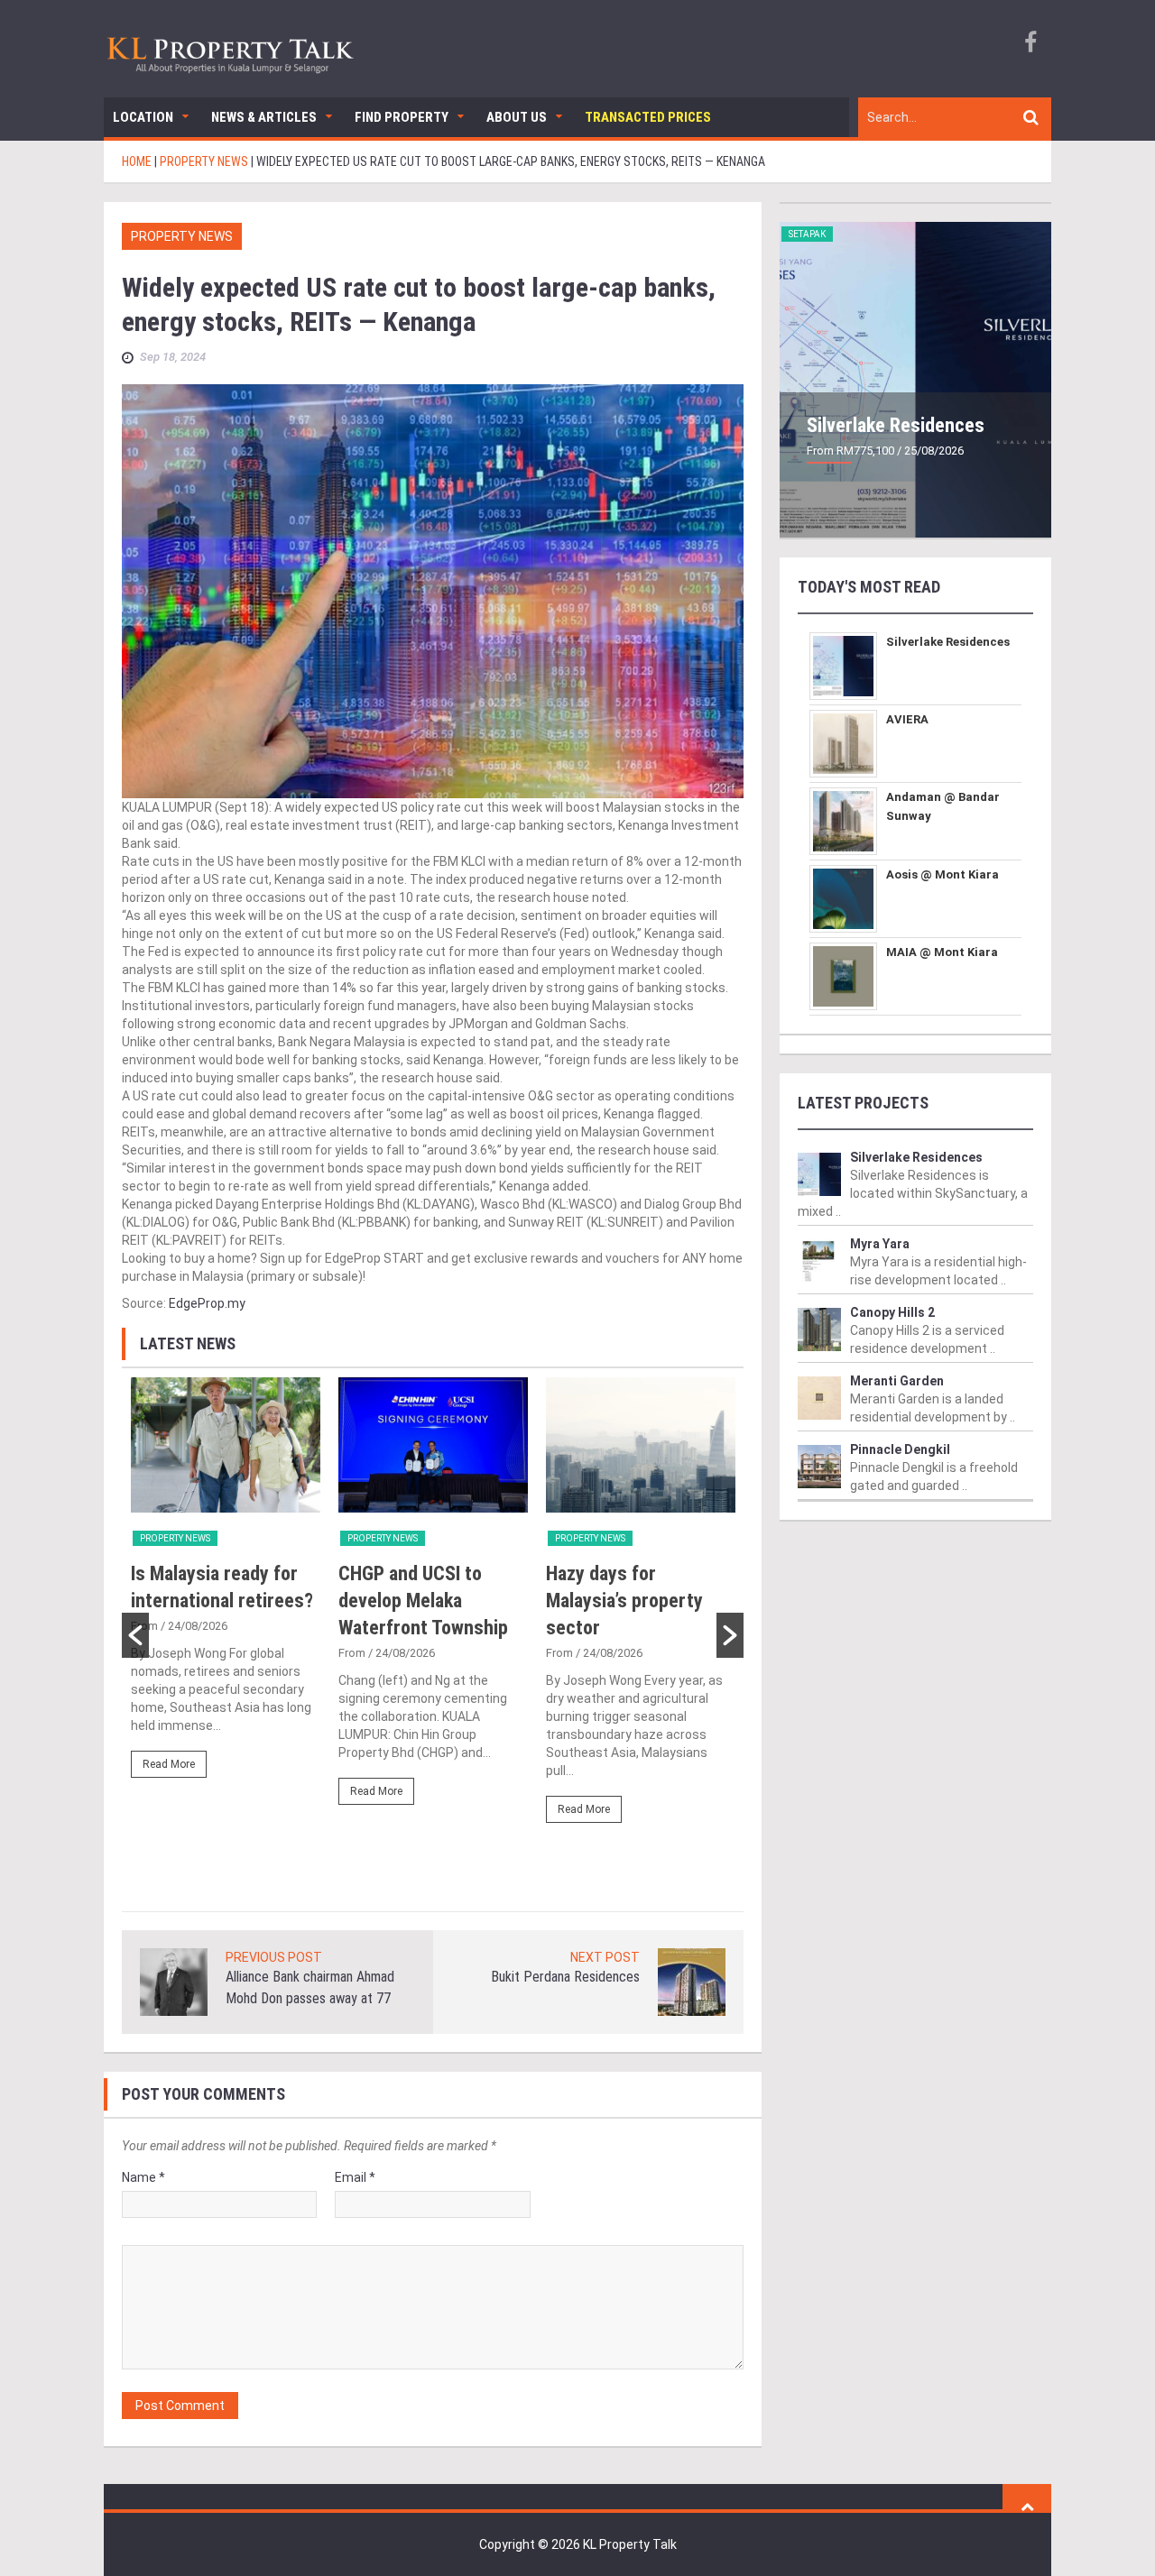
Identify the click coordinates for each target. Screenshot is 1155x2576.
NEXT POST (605, 1957)
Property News (182, 236)
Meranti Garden (897, 1381)
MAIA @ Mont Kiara (942, 952)
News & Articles (264, 117)
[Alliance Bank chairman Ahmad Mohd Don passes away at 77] (174, 1982)
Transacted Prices (648, 117)
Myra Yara (880, 1244)
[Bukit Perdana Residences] (692, 1982)
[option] (226, 1586)
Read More (169, 1764)
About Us (517, 117)
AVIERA (907, 719)
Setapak (807, 234)
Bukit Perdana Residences (565, 1977)
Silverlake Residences (896, 425)
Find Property (402, 117)
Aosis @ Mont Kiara (942, 874)
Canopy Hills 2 (892, 1312)
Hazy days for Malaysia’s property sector (624, 1601)
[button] (135, 1635)
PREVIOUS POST (274, 1957)
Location (143, 117)
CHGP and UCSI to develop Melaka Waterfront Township (423, 1601)
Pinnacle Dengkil (900, 1449)
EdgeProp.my (207, 1303)
